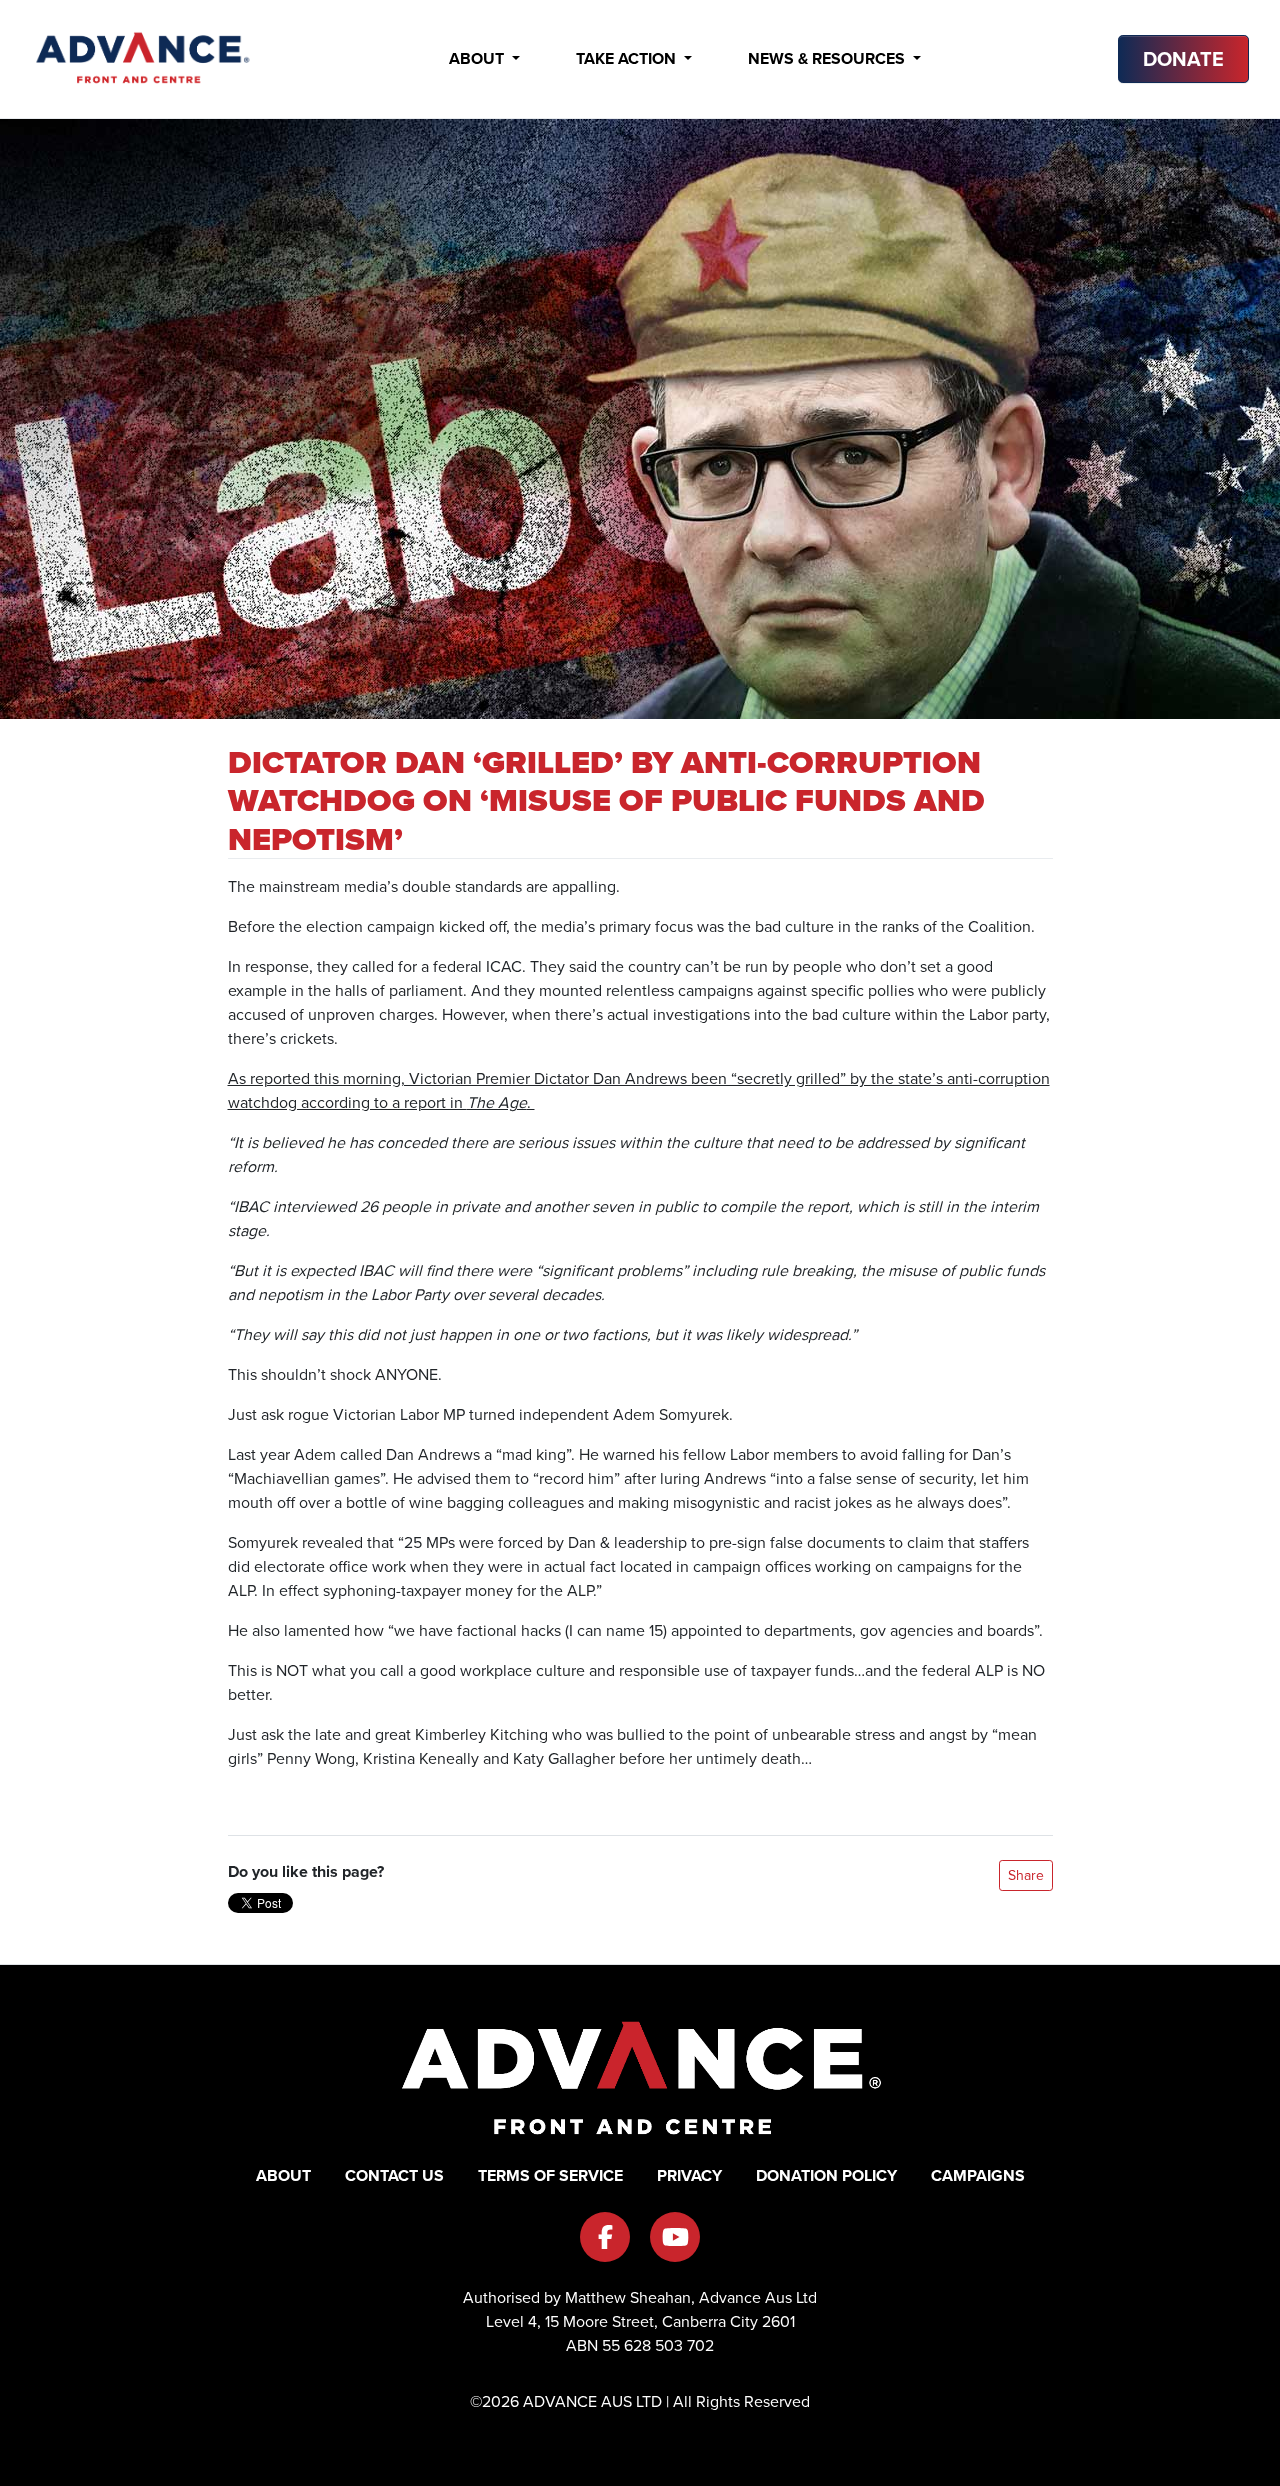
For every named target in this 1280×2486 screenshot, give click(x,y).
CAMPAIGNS (978, 2175)
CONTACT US (394, 2175)
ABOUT (283, 2175)
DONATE (1183, 59)
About (478, 58)
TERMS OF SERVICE (550, 2175)
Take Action (628, 58)
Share (1026, 1875)
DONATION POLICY (826, 2175)
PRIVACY (689, 2175)
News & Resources (828, 58)
